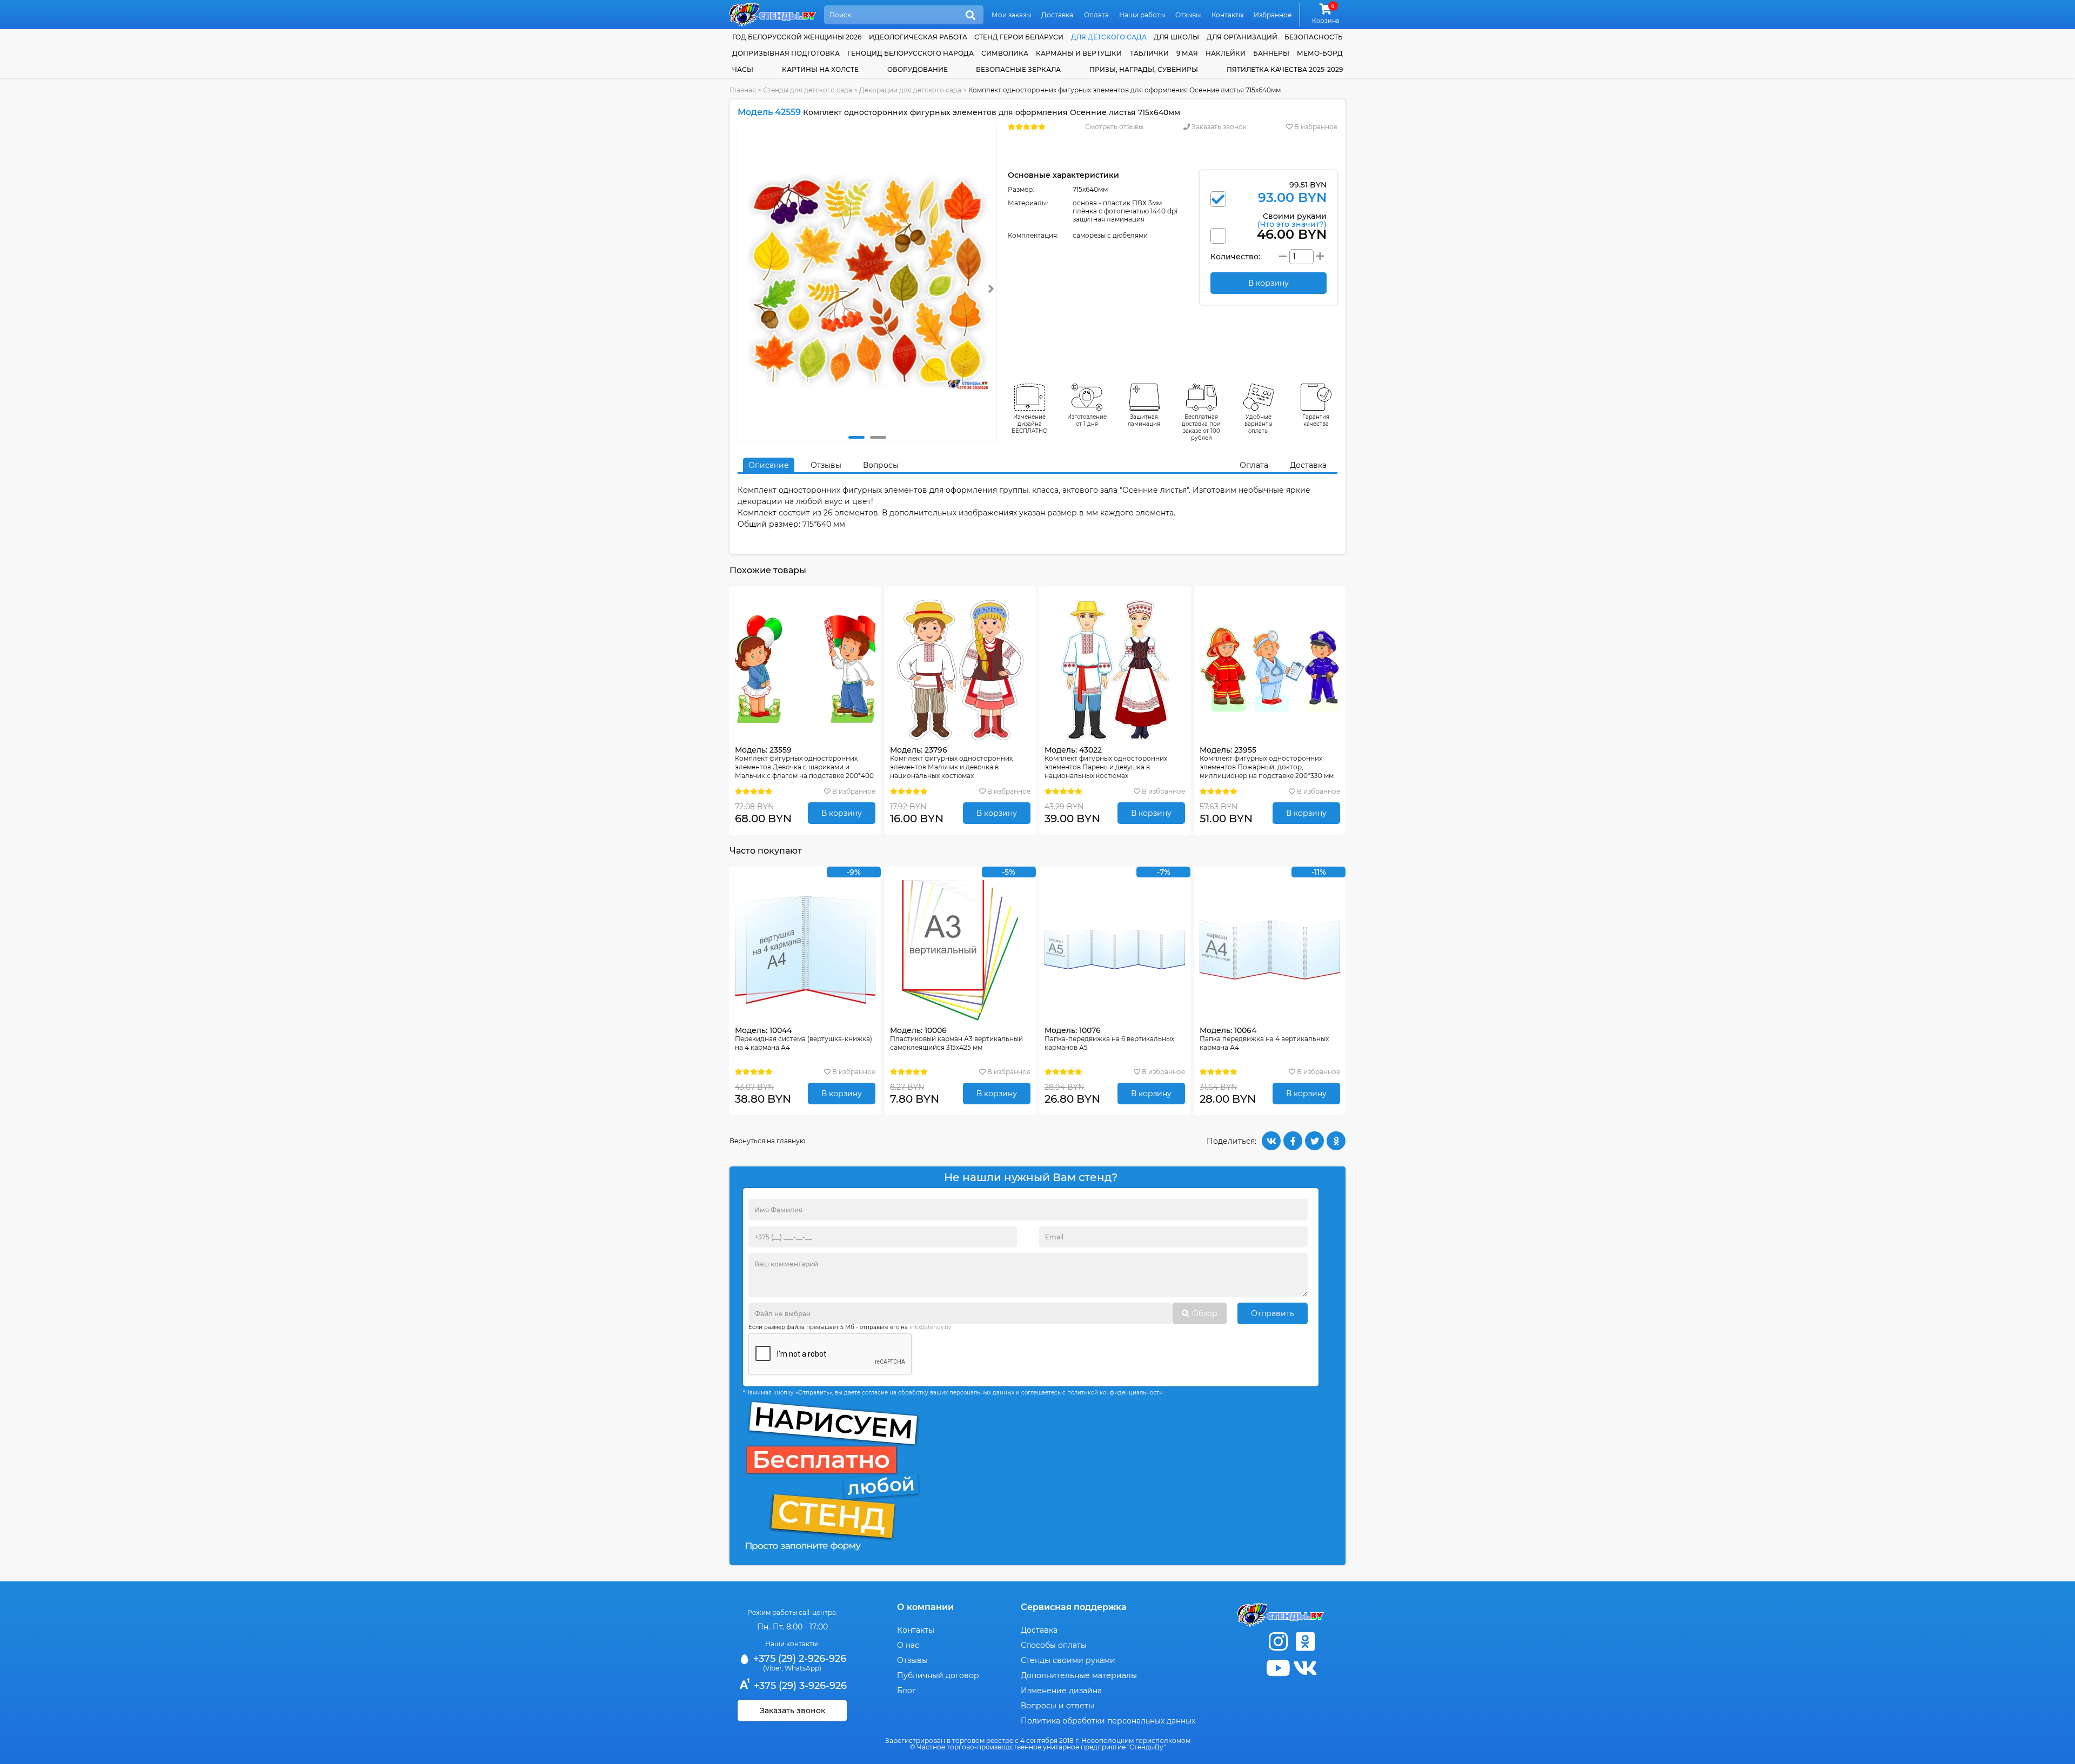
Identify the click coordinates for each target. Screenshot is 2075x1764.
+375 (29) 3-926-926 (799, 1686)
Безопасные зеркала (1018, 69)
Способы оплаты (1054, 1645)
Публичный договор (938, 1675)
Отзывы (1188, 15)
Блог (906, 1691)
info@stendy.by (930, 1327)
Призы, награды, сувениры (1144, 69)
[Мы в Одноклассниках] (1305, 1642)
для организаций (1242, 37)
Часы (743, 69)
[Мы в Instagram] (1278, 1642)
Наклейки (1226, 53)
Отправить (1273, 1313)
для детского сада (1109, 37)
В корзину (842, 813)
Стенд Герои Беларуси (1019, 37)
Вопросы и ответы (1057, 1706)
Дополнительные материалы (1079, 1675)
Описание (769, 465)
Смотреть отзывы (1114, 127)
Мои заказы (1011, 15)
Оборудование (918, 69)
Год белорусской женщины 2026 (797, 37)
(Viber (772, 1668)
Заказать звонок (1218, 127)
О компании (925, 1607)
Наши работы (1142, 15)
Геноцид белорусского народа (911, 53)
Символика (1005, 53)
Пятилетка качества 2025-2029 (1285, 69)
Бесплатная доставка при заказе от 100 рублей (1201, 427)
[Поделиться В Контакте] (1271, 1141)
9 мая (1187, 53)
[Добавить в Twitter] (1314, 1141)
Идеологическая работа (918, 37)
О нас (908, 1645)
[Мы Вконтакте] (1305, 1668)
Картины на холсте (820, 69)
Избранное (1273, 15)
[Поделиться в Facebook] (1293, 1141)
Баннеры (1271, 53)
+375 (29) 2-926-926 (798, 1659)
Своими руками (1292, 220)
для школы (1176, 37)
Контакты (1227, 15)
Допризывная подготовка (786, 53)
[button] (856, 437)
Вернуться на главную (767, 1141)
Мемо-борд (1320, 53)
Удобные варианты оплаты (1259, 424)
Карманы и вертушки (1079, 53)
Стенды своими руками (1068, 1660)
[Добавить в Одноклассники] (1336, 1141)
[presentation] (991, 289)
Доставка (1057, 15)
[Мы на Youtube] (1278, 1668)
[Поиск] (970, 16)
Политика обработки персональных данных (1108, 1721)
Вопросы (881, 465)
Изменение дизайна (1061, 1691)
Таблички (1149, 53)
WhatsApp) (803, 1668)
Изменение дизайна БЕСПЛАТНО (1030, 424)
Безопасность (1314, 37)
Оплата (1096, 15)
